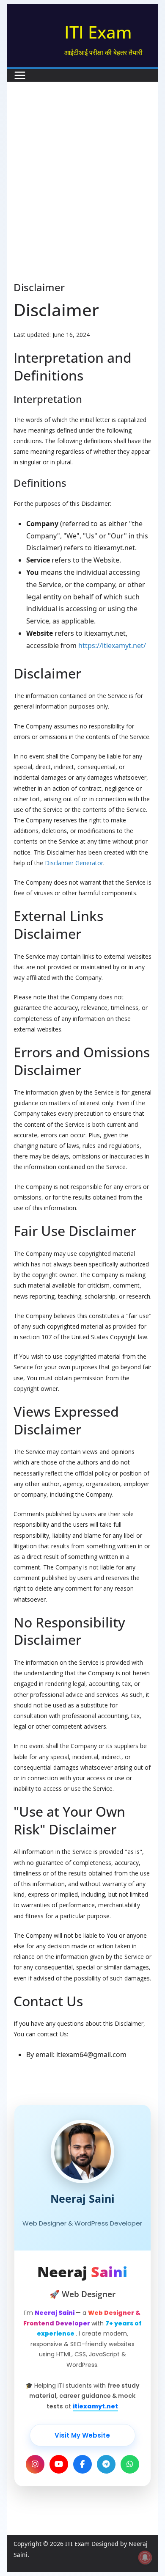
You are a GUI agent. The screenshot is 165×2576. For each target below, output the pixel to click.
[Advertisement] (82, 194)
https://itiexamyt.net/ (112, 645)
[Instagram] (35, 2464)
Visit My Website (82, 2435)
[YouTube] (59, 2464)
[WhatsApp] (130, 2464)
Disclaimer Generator (74, 863)
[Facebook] (82, 2464)
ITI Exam (98, 32)
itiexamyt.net (95, 2406)
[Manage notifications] (145, 2557)
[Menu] (20, 75)
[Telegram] (106, 2464)
